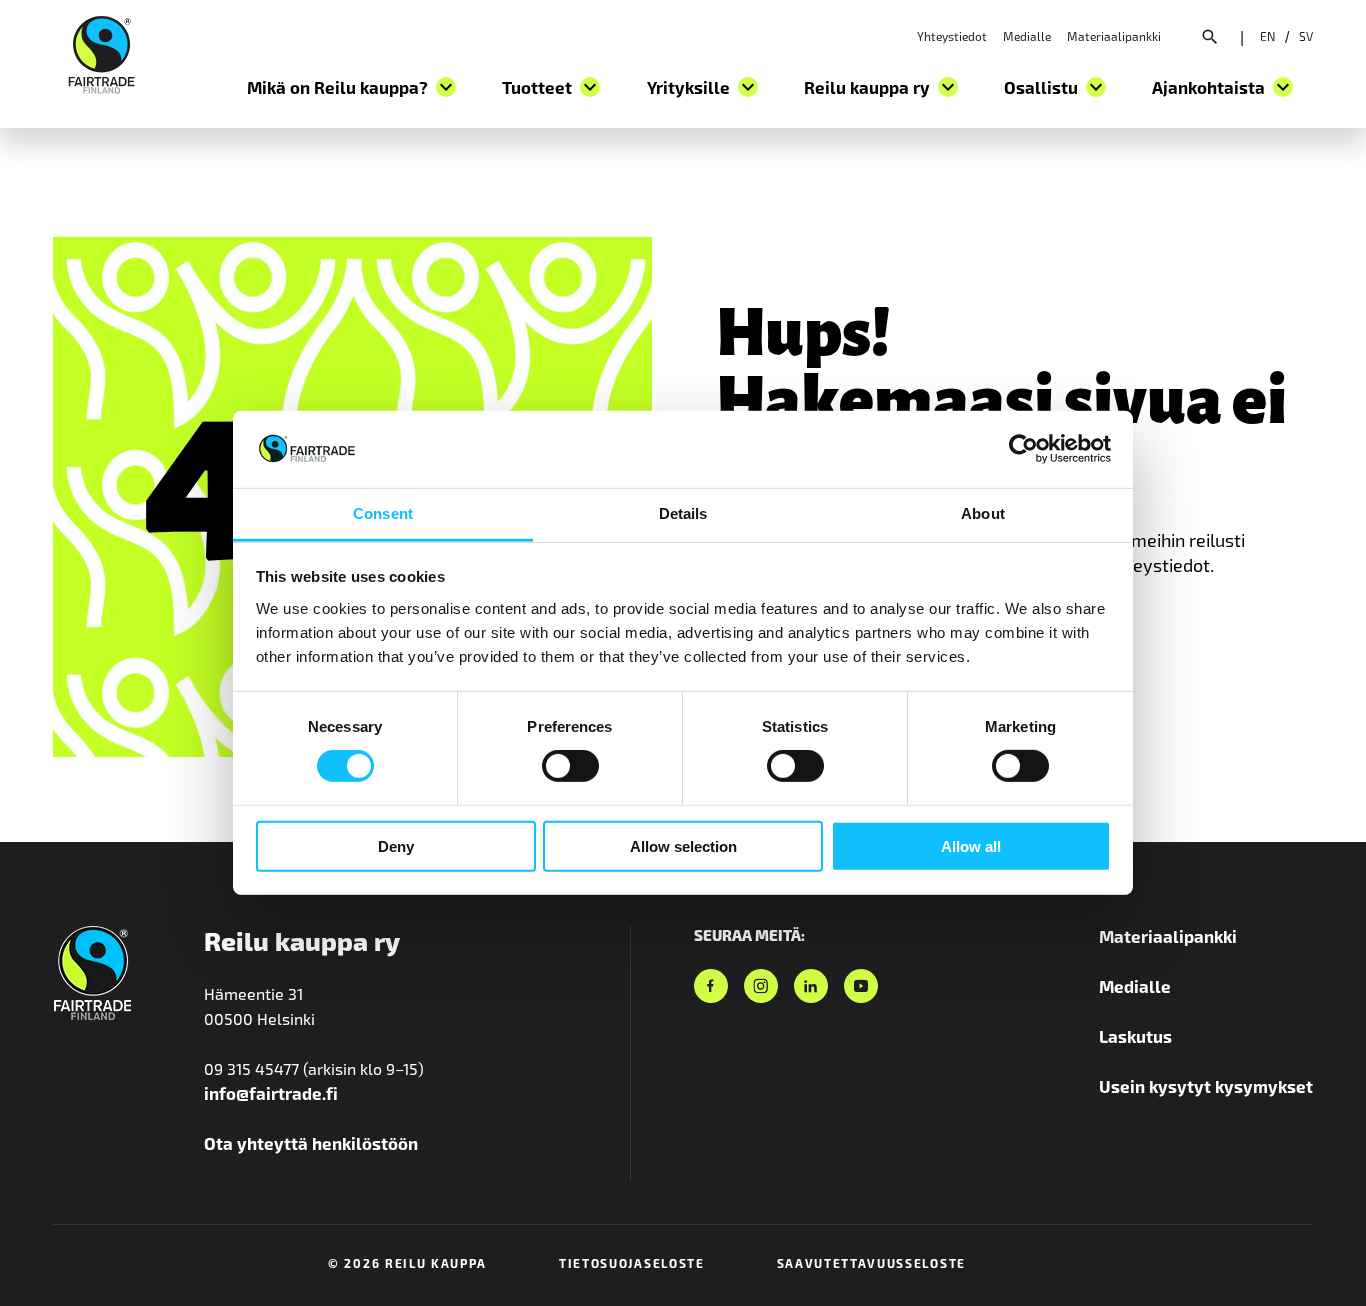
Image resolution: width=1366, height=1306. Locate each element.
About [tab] (983, 513)
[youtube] (861, 986)
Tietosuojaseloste (632, 1263)
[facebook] (711, 986)
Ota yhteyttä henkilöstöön (311, 1143)
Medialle (1027, 36)
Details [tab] (683, 513)
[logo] (101, 52)
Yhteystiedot (952, 36)
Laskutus (1135, 1036)
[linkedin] (811, 986)
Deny (396, 845)
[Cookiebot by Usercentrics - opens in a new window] (1023, 449)
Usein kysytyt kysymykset (1206, 1086)
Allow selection (683, 845)
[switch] (570, 766)
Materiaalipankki (1114, 36)
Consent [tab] (383, 513)
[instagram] (761, 986)
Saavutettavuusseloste (871, 1263)
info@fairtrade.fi (271, 1093)
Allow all (971, 845)
